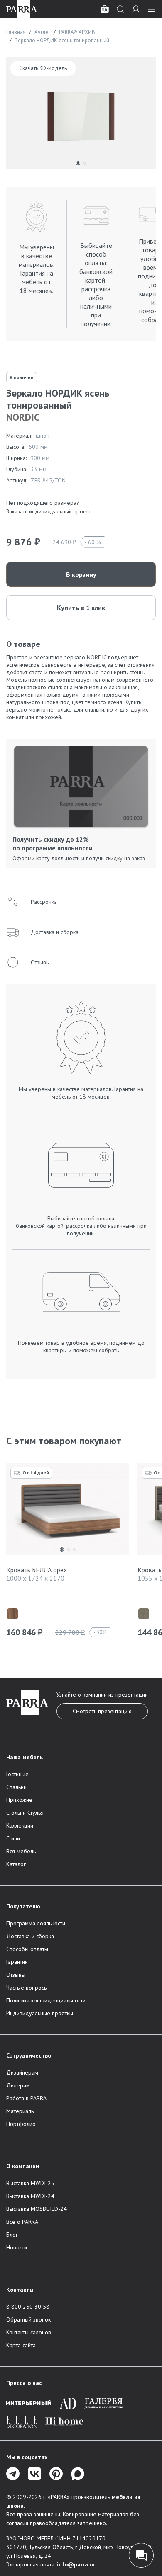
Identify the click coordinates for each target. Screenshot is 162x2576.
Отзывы (16, 1975)
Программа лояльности (36, 1923)
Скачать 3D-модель (43, 68)
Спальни (16, 1787)
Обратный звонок (28, 2319)
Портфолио (21, 2124)
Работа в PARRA (26, 2098)
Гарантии (17, 1962)
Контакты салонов (29, 2332)
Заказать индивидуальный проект (49, 511)
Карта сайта (21, 2345)
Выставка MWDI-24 (30, 2196)
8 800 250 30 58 (28, 2307)
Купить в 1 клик (81, 608)
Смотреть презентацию (102, 1711)
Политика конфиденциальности (46, 2000)
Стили (13, 1838)
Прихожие (19, 1800)
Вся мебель (21, 1851)
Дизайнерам (22, 2072)
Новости (17, 2247)
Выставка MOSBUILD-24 (37, 2209)
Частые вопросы (27, 1988)
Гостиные (17, 1774)
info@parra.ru (76, 2564)
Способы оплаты (27, 1949)
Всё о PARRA (22, 2222)
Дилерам (18, 2085)
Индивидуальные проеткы (40, 2013)
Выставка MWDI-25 (30, 2183)
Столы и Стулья (25, 1813)
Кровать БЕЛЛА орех (37, 1570)
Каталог (16, 1864)
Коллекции (20, 1825)
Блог (12, 2235)
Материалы (21, 2111)
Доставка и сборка (30, 1936)
